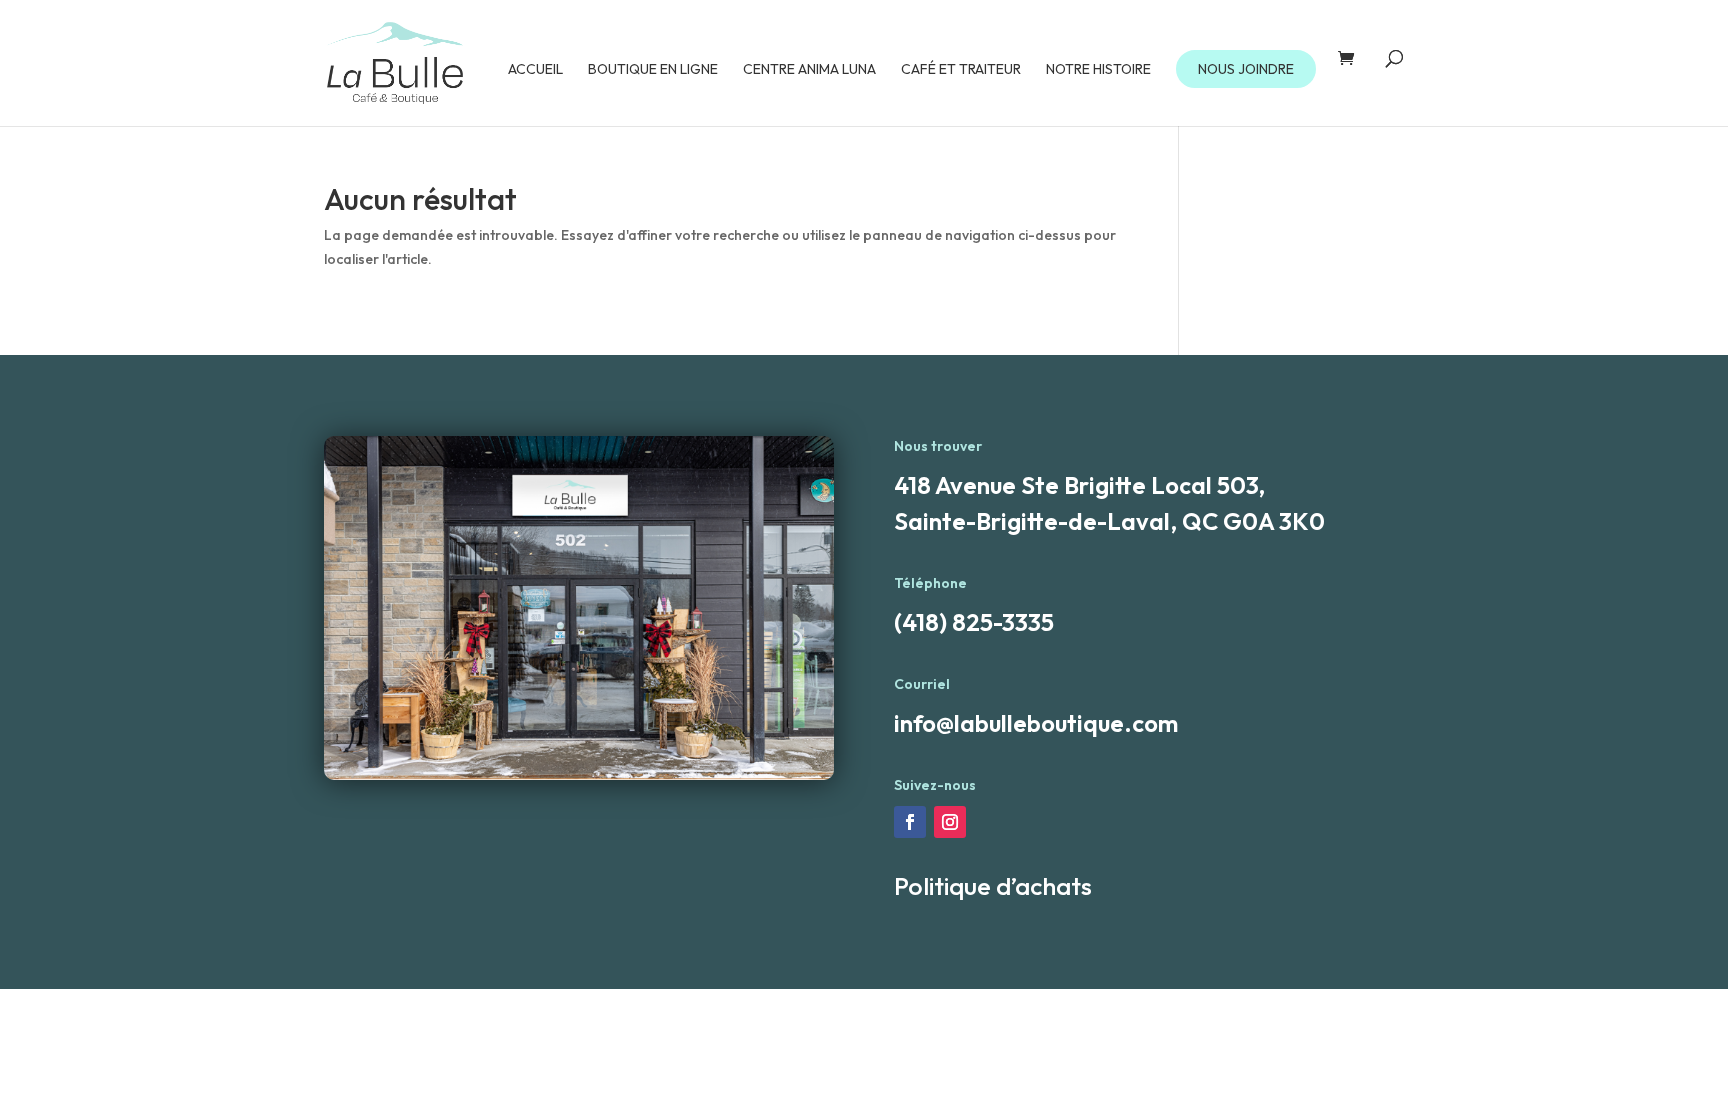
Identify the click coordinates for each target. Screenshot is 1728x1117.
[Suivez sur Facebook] (910, 822)
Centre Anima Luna (809, 70)
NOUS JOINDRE (1246, 69)
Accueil (535, 70)
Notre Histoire (1098, 70)
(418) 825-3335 (974, 622)
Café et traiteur (961, 70)
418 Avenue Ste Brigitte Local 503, (1079, 485)
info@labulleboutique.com (1036, 723)
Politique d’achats (993, 886)
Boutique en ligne (653, 70)
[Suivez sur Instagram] (950, 822)
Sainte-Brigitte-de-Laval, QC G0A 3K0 (1109, 521)
